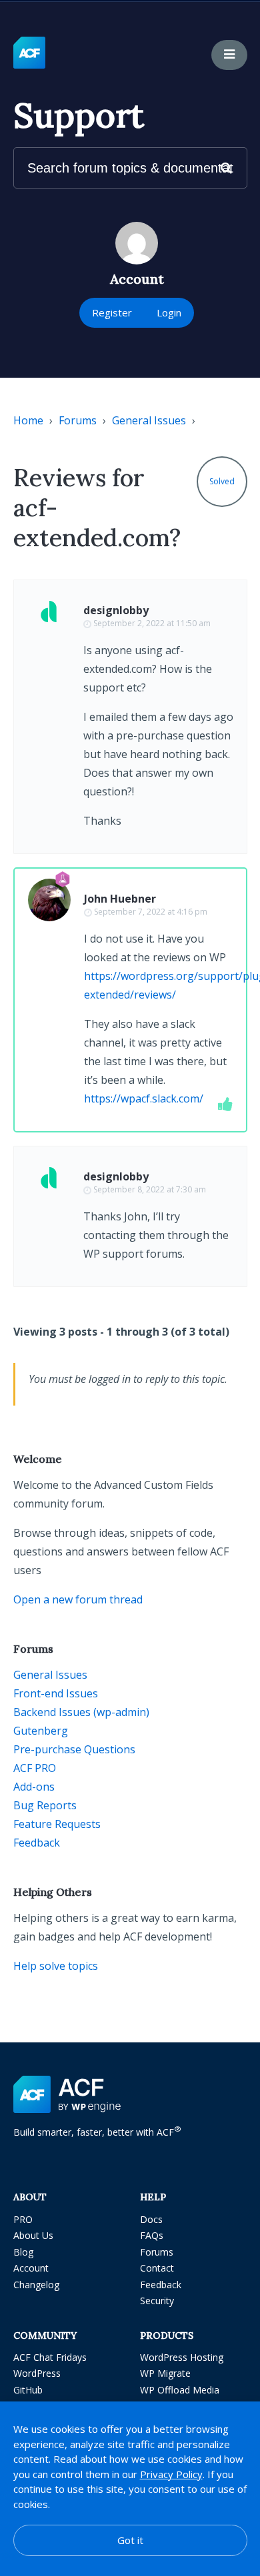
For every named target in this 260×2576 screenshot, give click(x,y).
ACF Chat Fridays (50, 2357)
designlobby (116, 610)
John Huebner (120, 899)
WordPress (37, 2373)
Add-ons (34, 1787)
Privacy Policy (171, 2474)
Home (28, 420)
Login (169, 312)
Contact (157, 2268)
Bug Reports (45, 1805)
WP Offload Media (180, 2390)
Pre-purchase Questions (74, 1749)
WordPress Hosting (182, 2357)
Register (112, 312)
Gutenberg (41, 1731)
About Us (33, 2235)
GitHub (28, 2390)
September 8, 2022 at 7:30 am (150, 1189)
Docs (151, 2219)
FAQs (152, 2235)
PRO (23, 2219)
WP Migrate (165, 2373)
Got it (130, 2540)
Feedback (37, 1843)
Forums (78, 420)
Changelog (36, 2285)
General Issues (149, 420)
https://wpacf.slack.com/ (144, 1098)
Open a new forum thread (78, 1599)
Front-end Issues (56, 1693)
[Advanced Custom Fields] (29, 53)
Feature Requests (57, 1824)
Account (31, 2268)
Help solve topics (56, 1966)
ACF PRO (35, 1768)
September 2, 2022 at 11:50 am (152, 623)
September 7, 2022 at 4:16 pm (151, 912)
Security (157, 2301)
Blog (23, 2252)
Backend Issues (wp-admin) (81, 1712)
